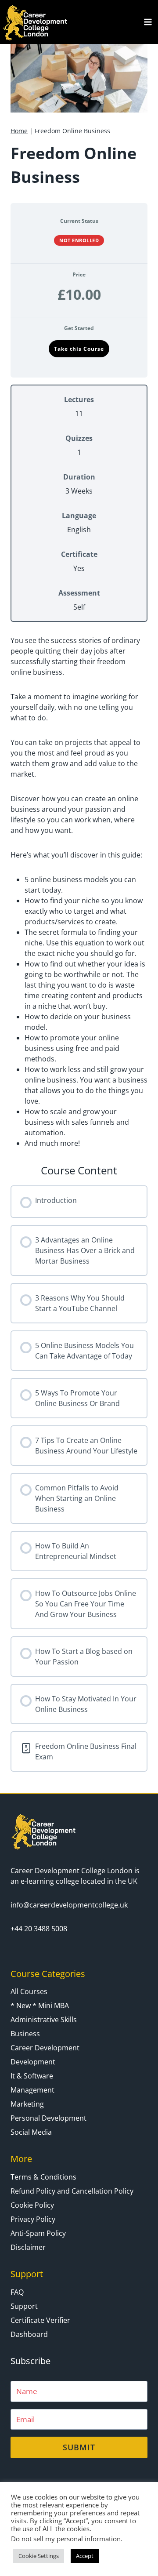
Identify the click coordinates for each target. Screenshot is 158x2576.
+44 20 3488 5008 (39, 1929)
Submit (79, 2447)
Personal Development (48, 2118)
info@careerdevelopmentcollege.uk (69, 1905)
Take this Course (79, 349)
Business (25, 2034)
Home (19, 131)
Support (24, 2306)
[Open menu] (148, 22)
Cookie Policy (32, 2205)
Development (33, 2062)
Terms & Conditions (43, 2177)
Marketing (27, 2104)
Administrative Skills (44, 2020)
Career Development (45, 2048)
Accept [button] (85, 2556)
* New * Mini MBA (40, 2006)
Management (32, 2090)
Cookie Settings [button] (39, 2556)
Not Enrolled (79, 240)
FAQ (17, 2292)
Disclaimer (28, 2247)
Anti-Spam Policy (38, 2233)
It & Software (32, 2076)
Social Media (31, 2132)
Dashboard (29, 2334)
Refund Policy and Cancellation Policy (72, 2191)
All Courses (29, 1991)
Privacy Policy (33, 2219)
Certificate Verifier (40, 2320)
